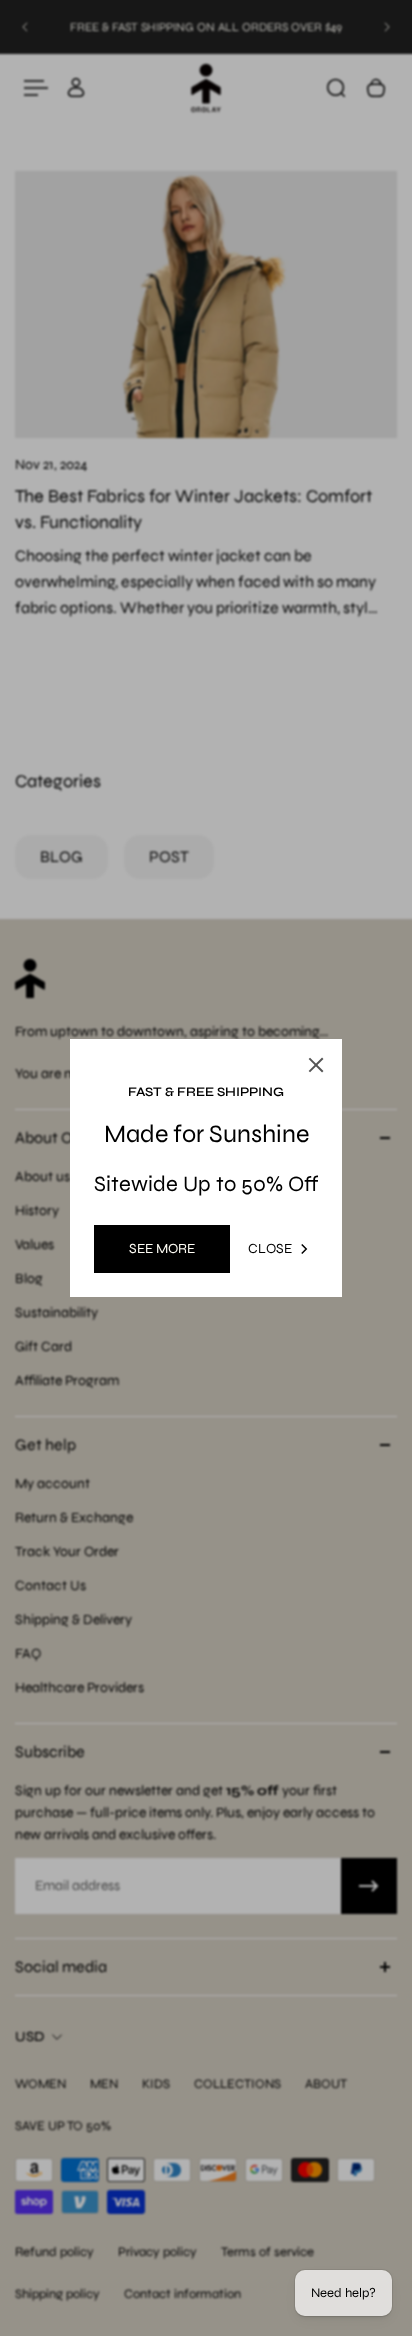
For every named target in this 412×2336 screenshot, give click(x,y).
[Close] (316, 1065)
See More (162, 1248)
